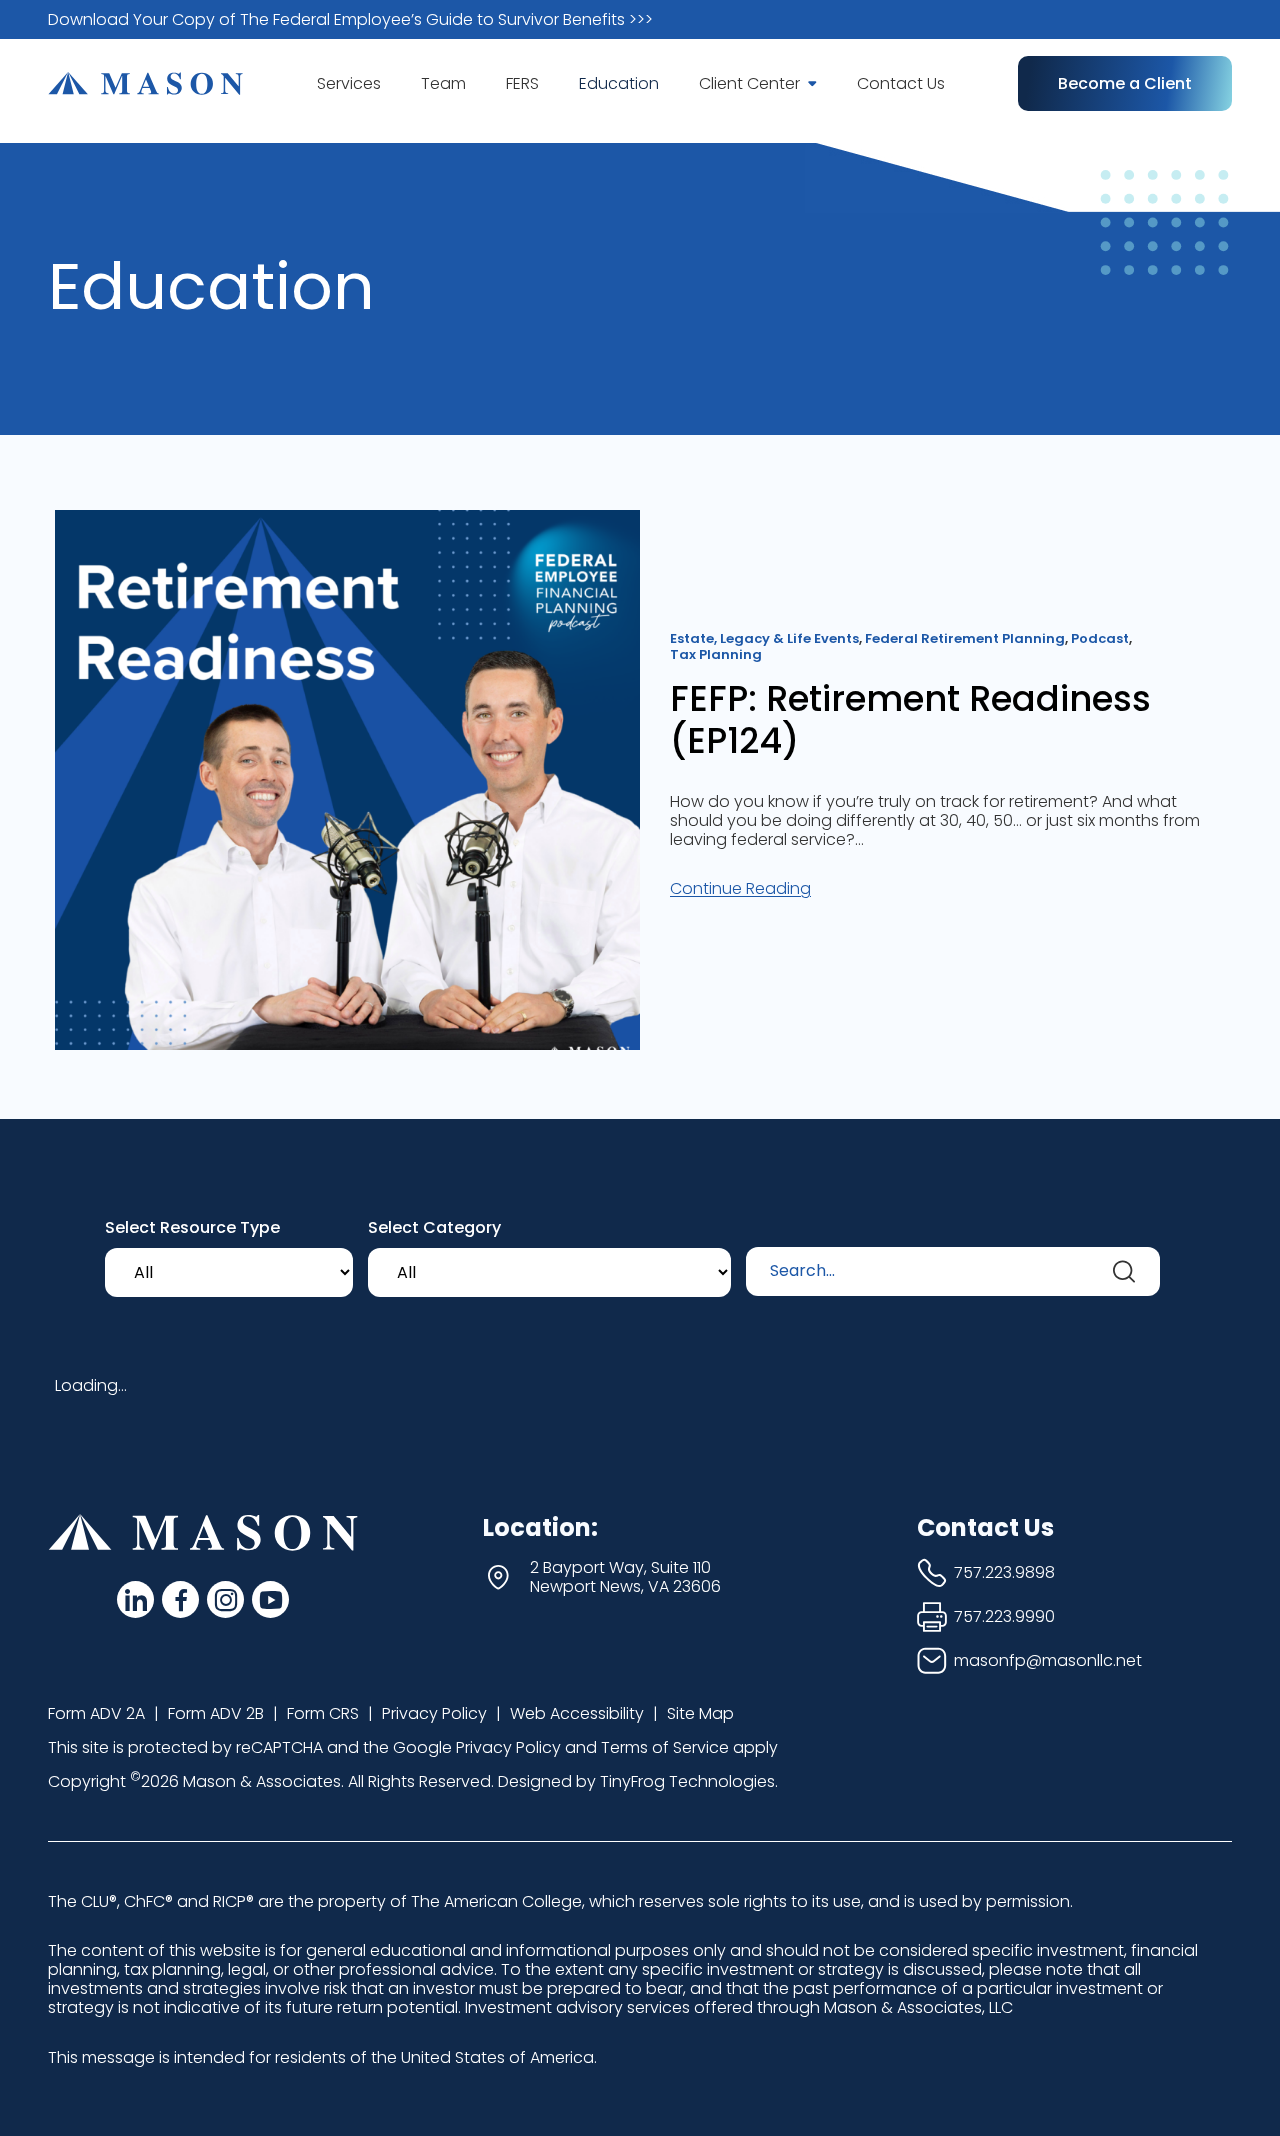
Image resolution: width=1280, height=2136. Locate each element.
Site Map (700, 1713)
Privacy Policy (434, 1713)
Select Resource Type (192, 1227)
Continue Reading (740, 888)
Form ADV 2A (96, 1713)
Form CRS (323, 1713)
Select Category (434, 1227)
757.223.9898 (1004, 1572)
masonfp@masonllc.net (1048, 1660)
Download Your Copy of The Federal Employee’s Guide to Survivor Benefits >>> (350, 19)
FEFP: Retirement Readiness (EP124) (910, 720)
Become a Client (1125, 83)
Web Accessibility (577, 1713)
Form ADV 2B (216, 1713)
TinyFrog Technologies (687, 1781)
